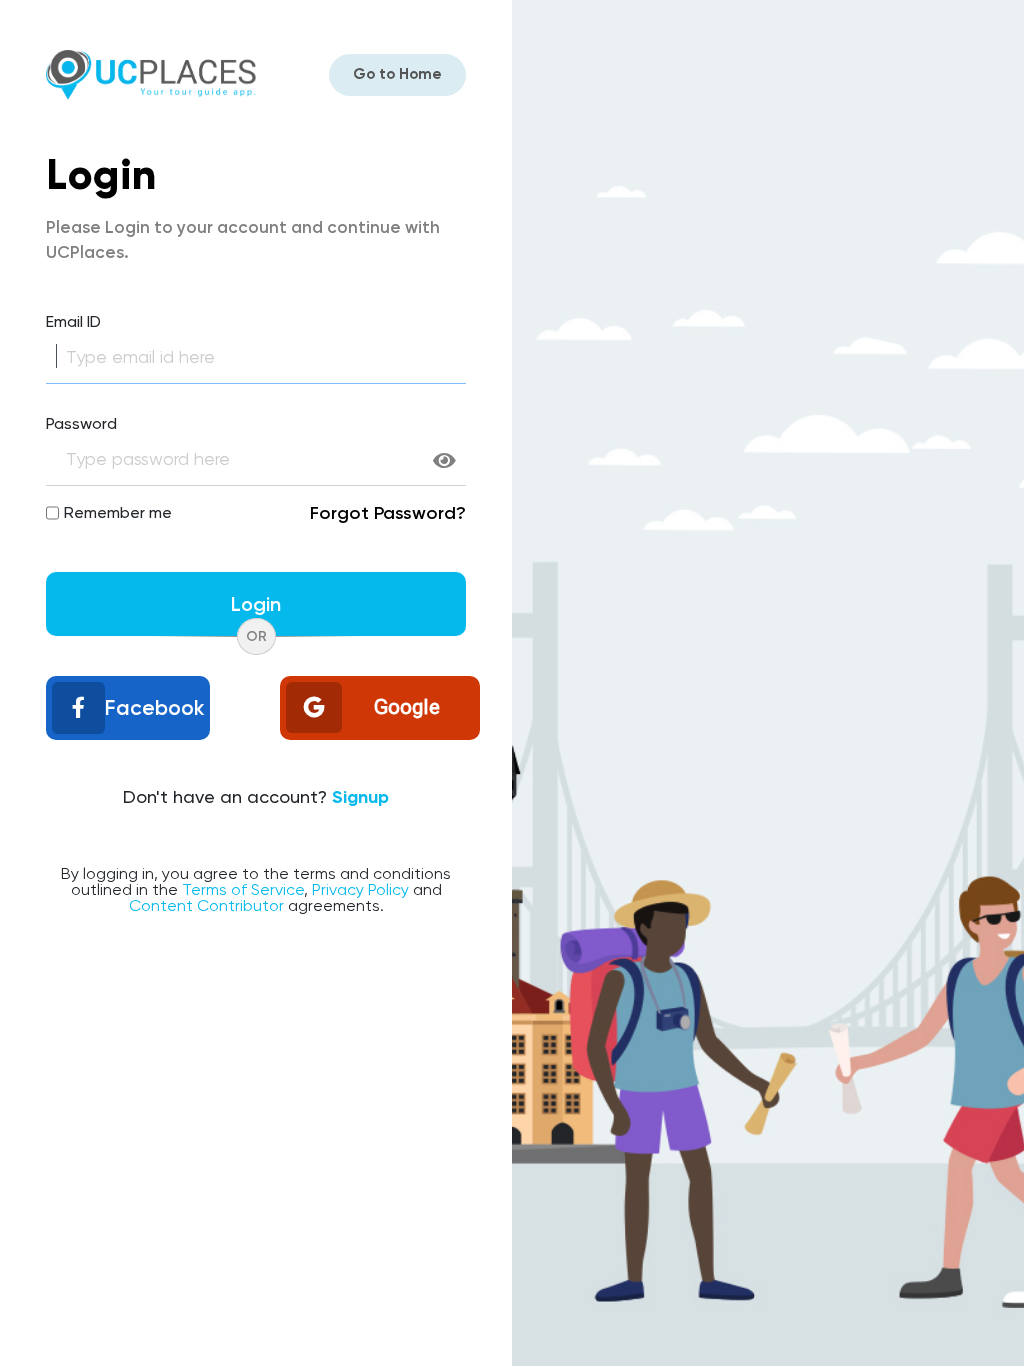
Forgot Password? (388, 513)
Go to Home (397, 74)
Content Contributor (206, 905)
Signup (360, 797)
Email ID (73, 322)
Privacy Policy (360, 889)
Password (81, 424)
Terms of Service (243, 889)
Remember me (118, 513)
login (256, 604)
